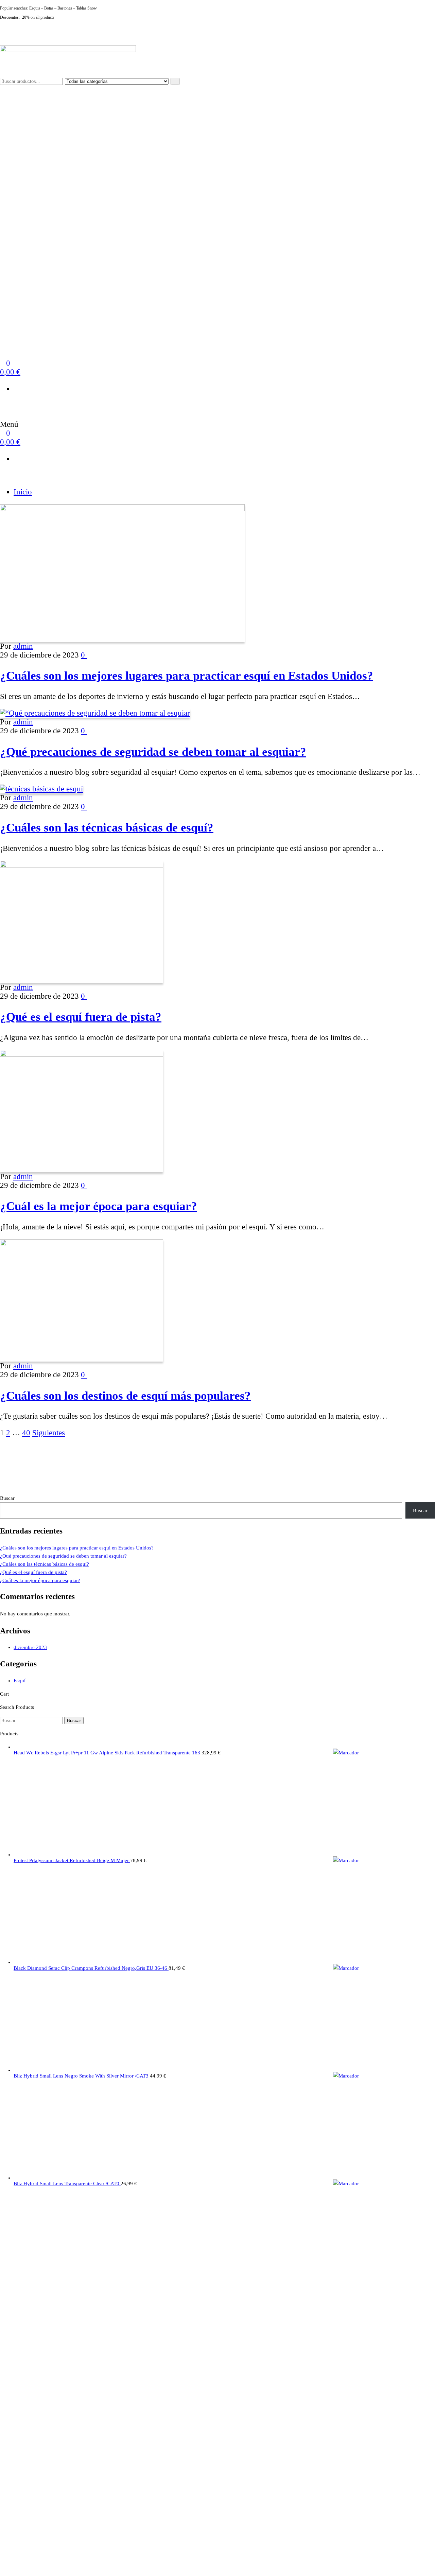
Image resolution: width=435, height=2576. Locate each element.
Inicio (23, 492)
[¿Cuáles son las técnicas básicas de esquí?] (41, 789)
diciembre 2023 (30, 1647)
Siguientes (49, 1433)
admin (23, 646)
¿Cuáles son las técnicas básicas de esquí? (107, 827)
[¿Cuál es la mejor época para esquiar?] (82, 1054)
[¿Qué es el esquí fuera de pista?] (82, 865)
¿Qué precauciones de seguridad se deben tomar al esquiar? (153, 752)
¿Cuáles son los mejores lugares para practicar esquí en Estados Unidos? (187, 676)
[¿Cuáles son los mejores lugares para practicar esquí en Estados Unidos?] (122, 509)
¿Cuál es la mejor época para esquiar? (99, 1206)
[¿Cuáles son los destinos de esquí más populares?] (82, 1243)
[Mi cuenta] (3, 405)
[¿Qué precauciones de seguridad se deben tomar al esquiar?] (95, 713)
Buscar (7, 1498)
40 (26, 1433)
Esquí (20, 1681)
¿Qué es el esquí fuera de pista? (81, 1017)
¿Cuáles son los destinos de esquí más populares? (125, 1396)
